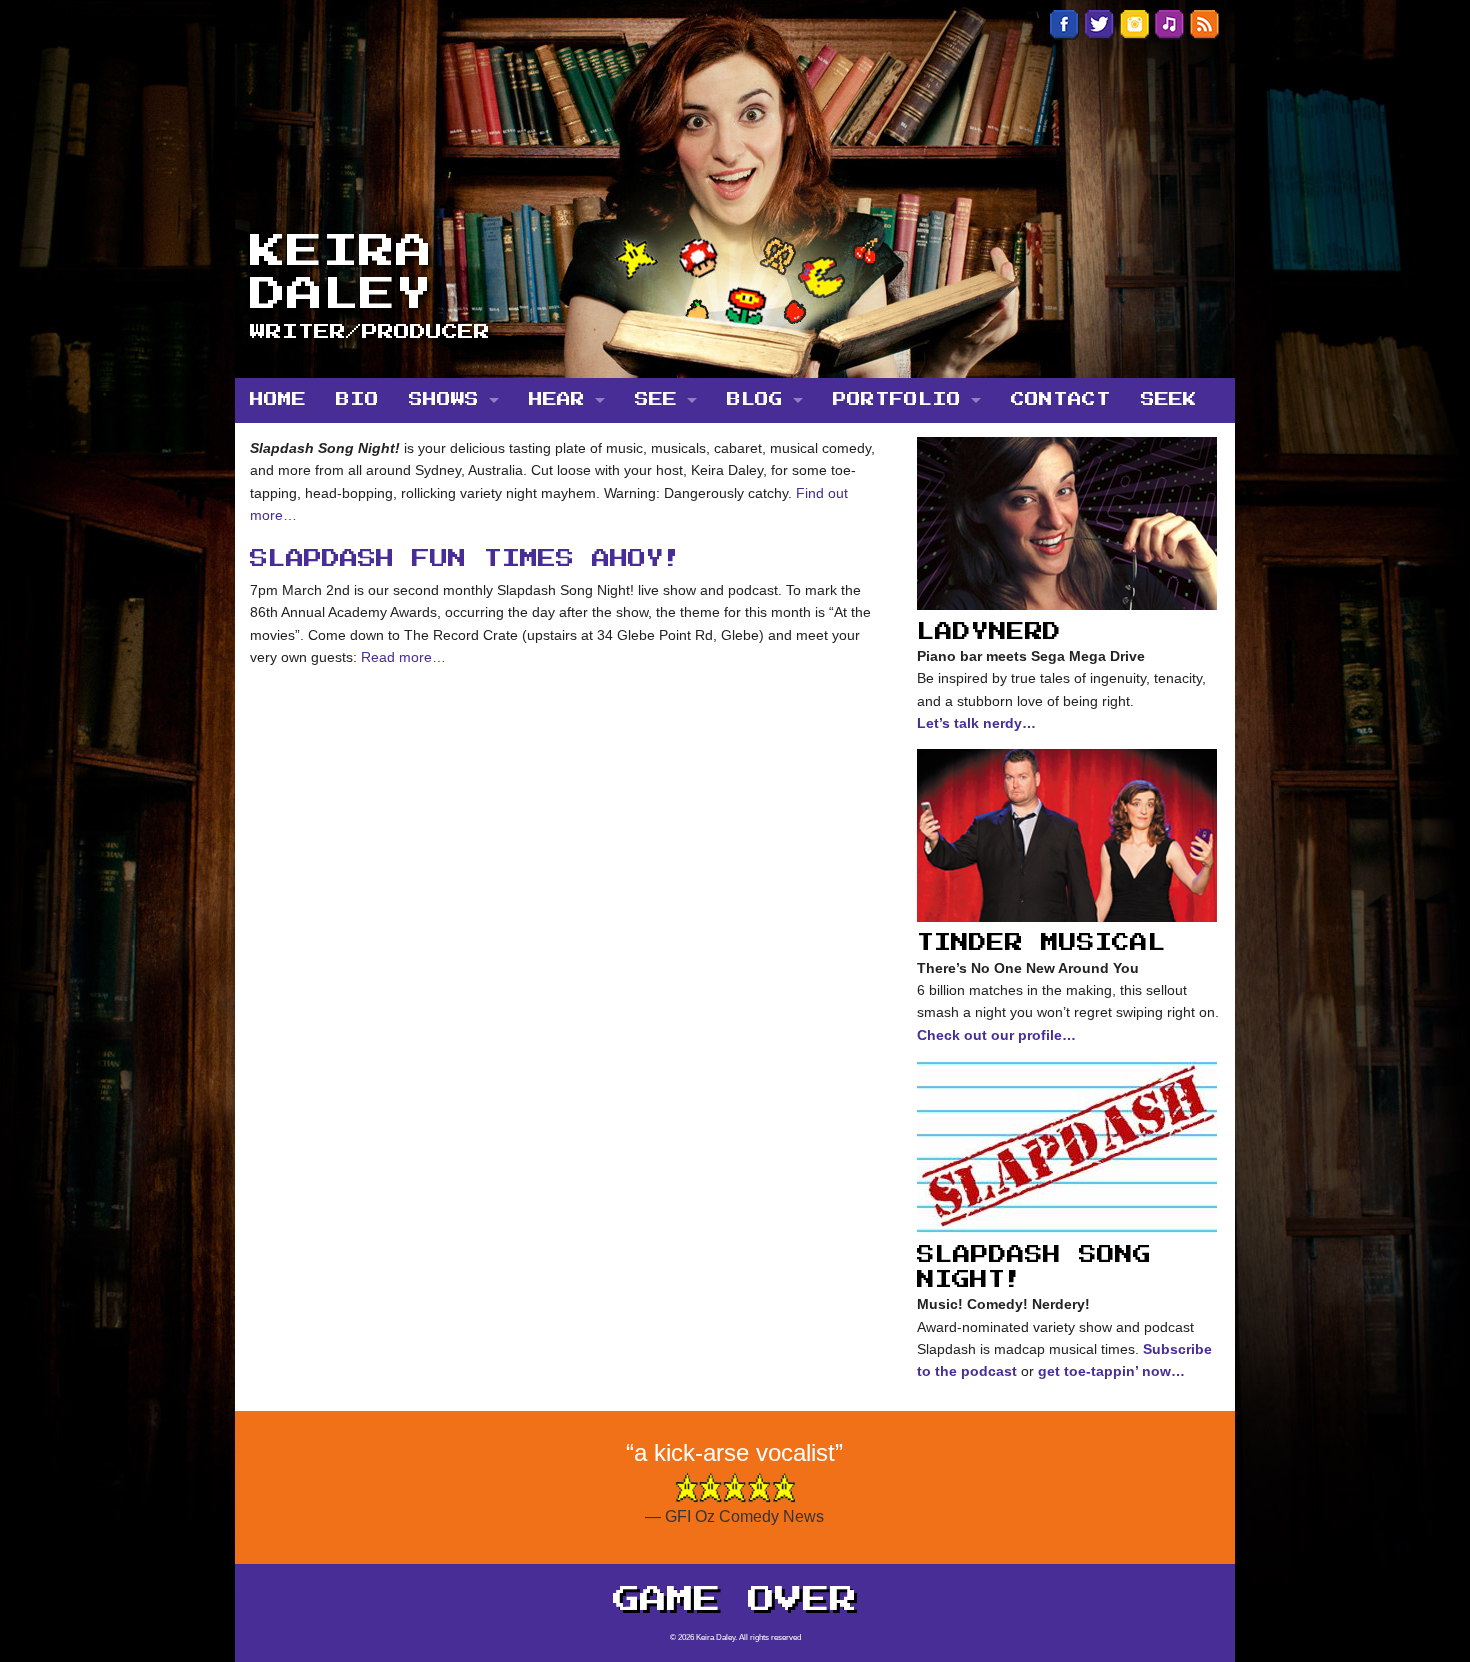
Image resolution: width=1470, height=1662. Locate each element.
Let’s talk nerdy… (976, 723)
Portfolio (897, 400)
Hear (557, 400)
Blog (755, 400)
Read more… (401, 657)
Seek (1169, 400)
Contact (1061, 400)
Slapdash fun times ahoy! (466, 559)
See (656, 400)
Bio (357, 400)
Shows (444, 400)
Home (278, 400)
